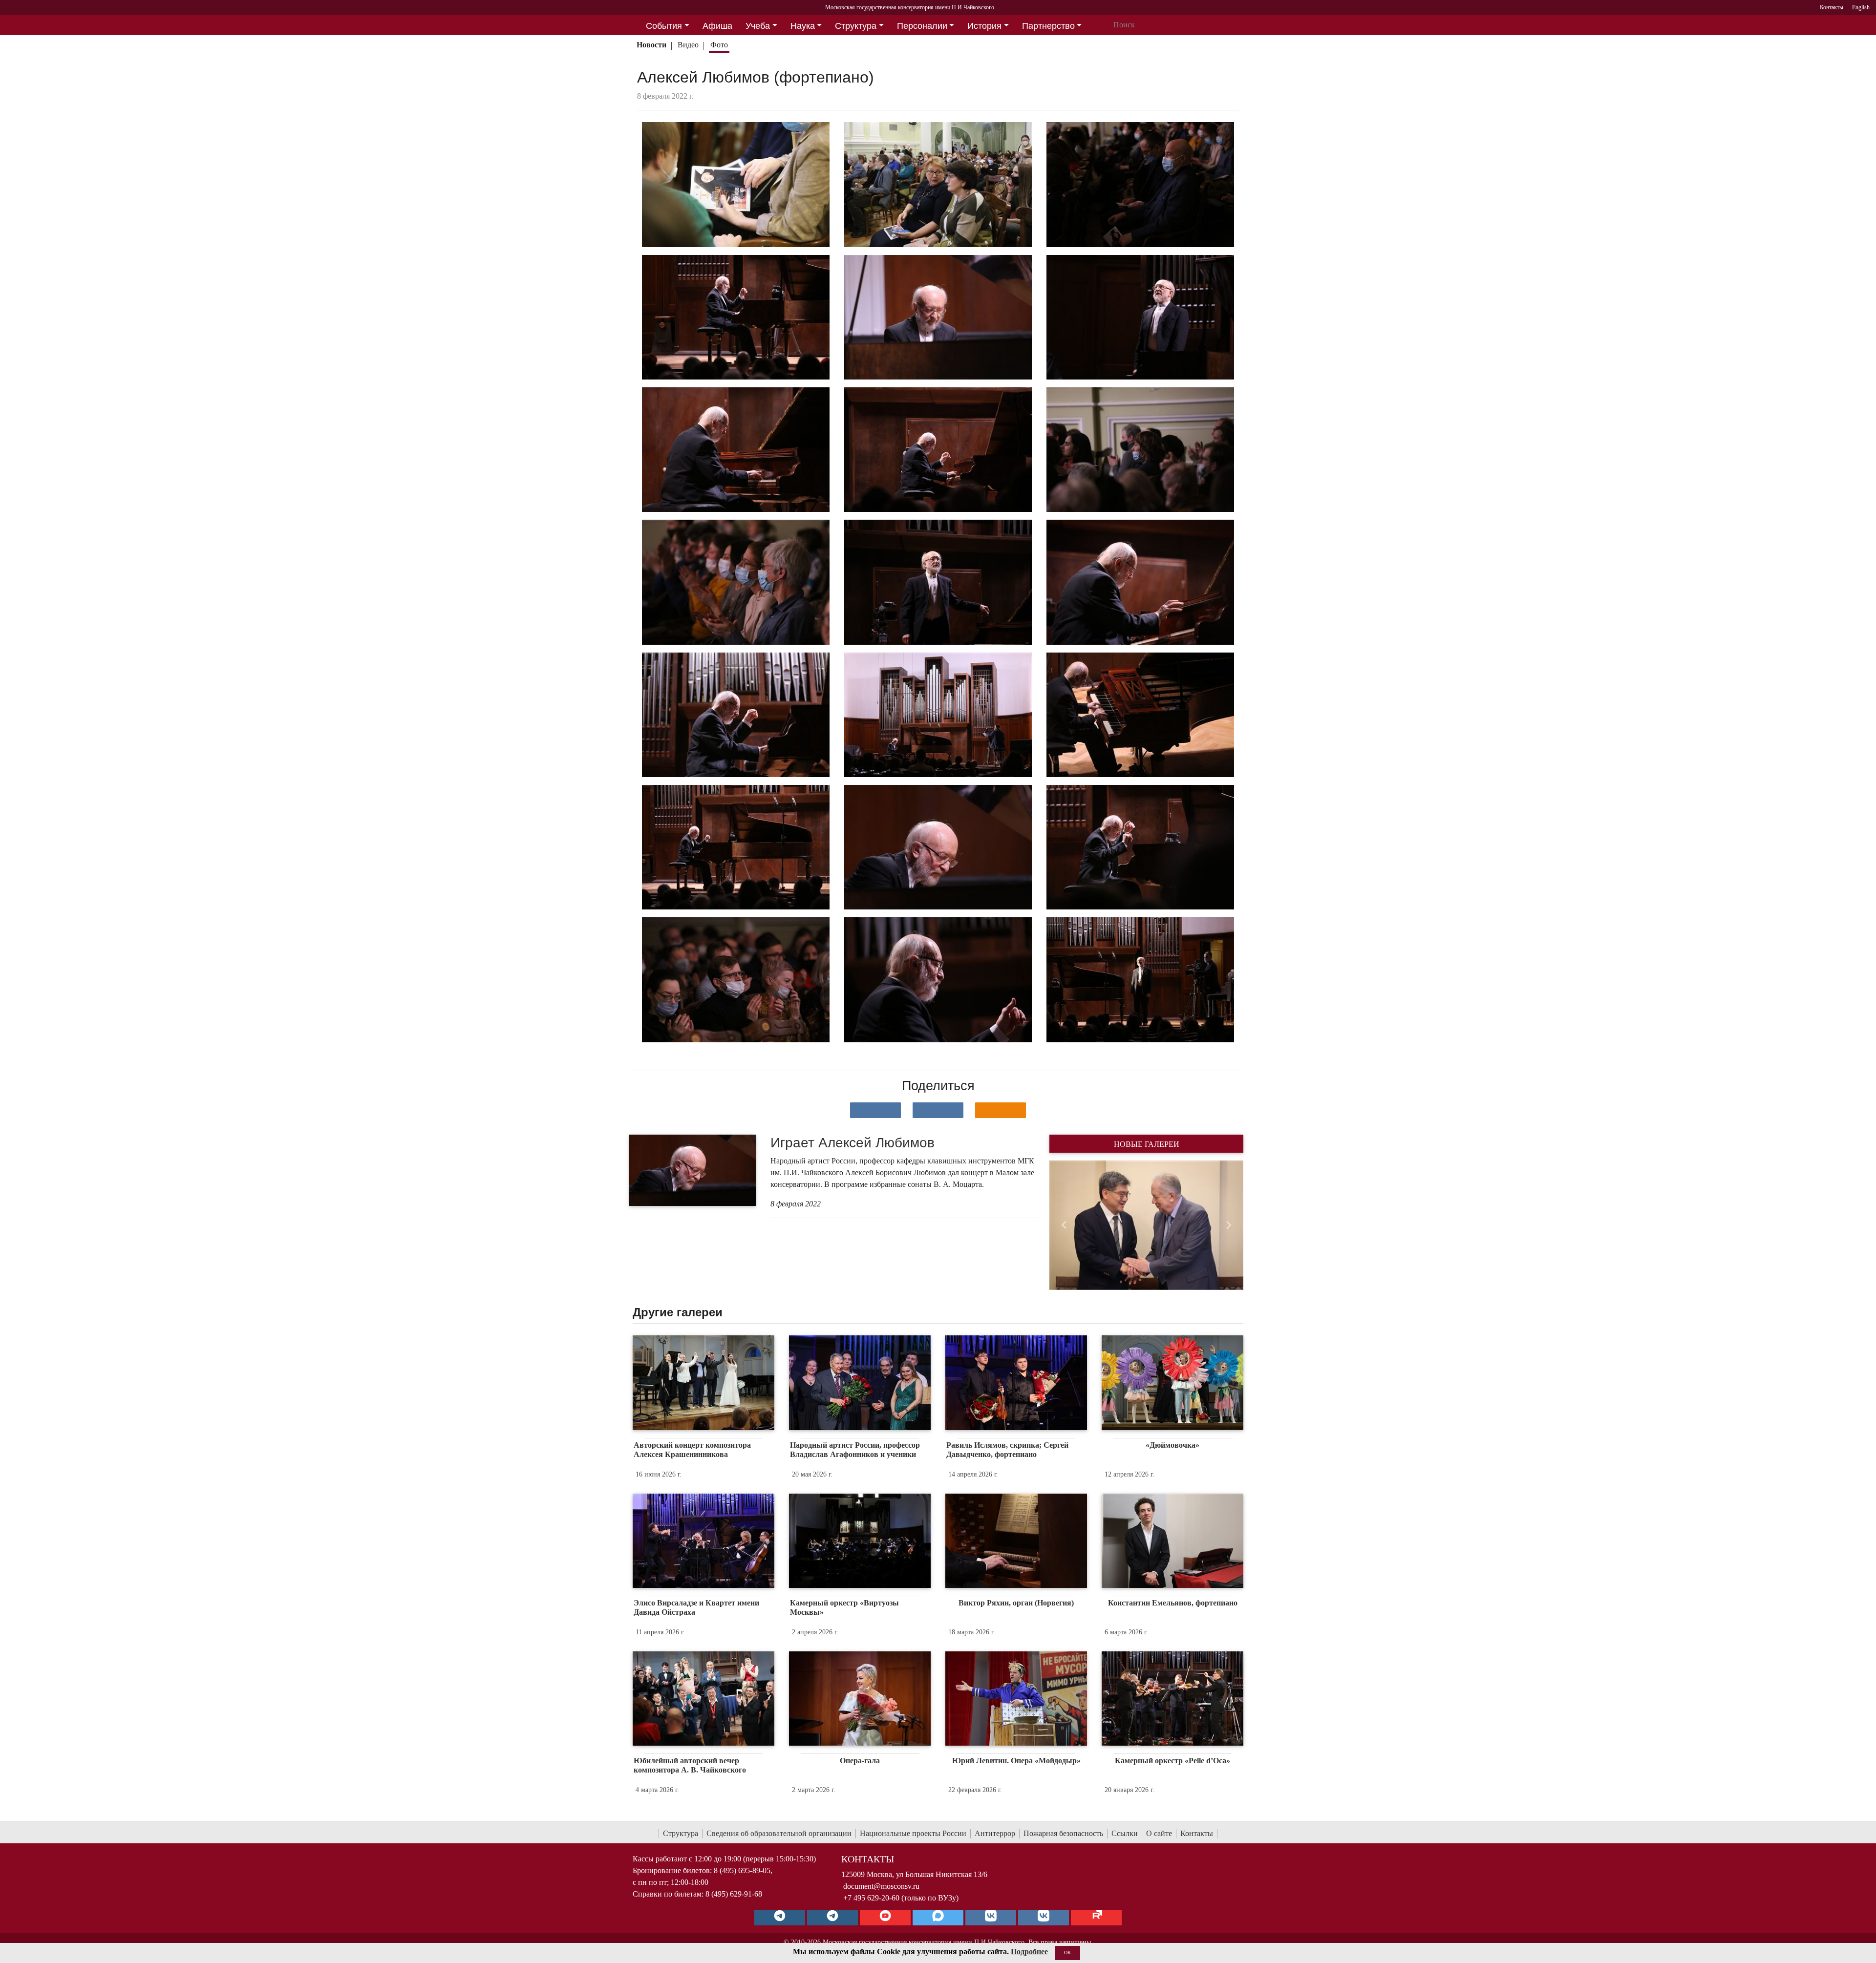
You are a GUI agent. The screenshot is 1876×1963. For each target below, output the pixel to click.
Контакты (1197, 1833)
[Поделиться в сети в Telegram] (938, 1110)
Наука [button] (803, 26)
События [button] (664, 26)
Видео (688, 45)
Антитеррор (995, 1833)
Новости (651, 45)
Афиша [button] (717, 26)
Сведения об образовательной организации (779, 1833)
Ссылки (1125, 1833)
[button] (1064, 1225)
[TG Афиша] (832, 1918)
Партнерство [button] (1048, 26)
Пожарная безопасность (1063, 1833)
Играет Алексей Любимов (853, 1143)
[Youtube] (885, 1918)
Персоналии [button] (922, 26)
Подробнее (1029, 1952)
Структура (681, 1833)
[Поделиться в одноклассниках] (1001, 1110)
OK (1067, 1952)
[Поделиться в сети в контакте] (875, 1110)
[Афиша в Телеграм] (1096, 1918)
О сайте (1159, 1833)
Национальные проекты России (913, 1833)
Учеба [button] (758, 26)
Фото (719, 45)
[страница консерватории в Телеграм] (780, 1918)
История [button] (984, 26)
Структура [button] (856, 26)
